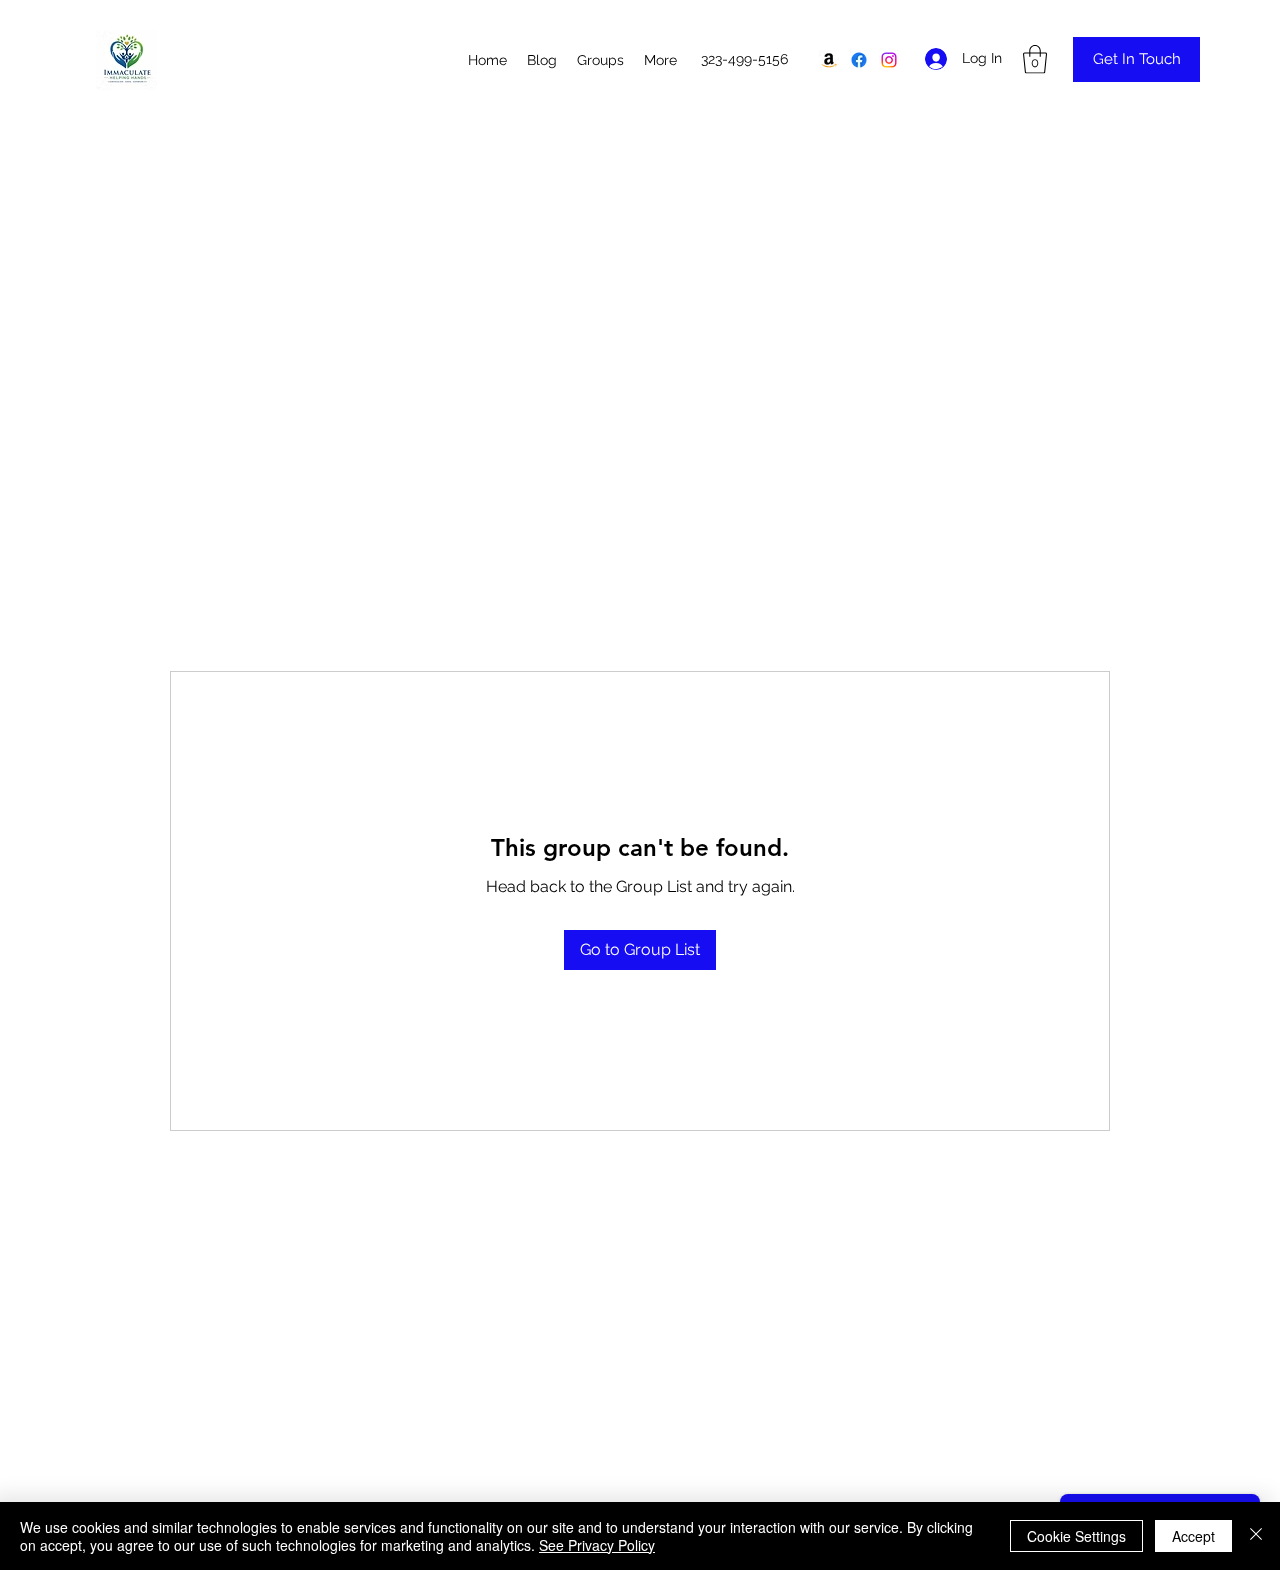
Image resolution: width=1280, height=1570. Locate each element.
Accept (1193, 1536)
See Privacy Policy (597, 1545)
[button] (1035, 59)
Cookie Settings (1076, 1536)
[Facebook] (859, 60)
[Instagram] (889, 60)
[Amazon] (829, 60)
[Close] (1256, 1536)
